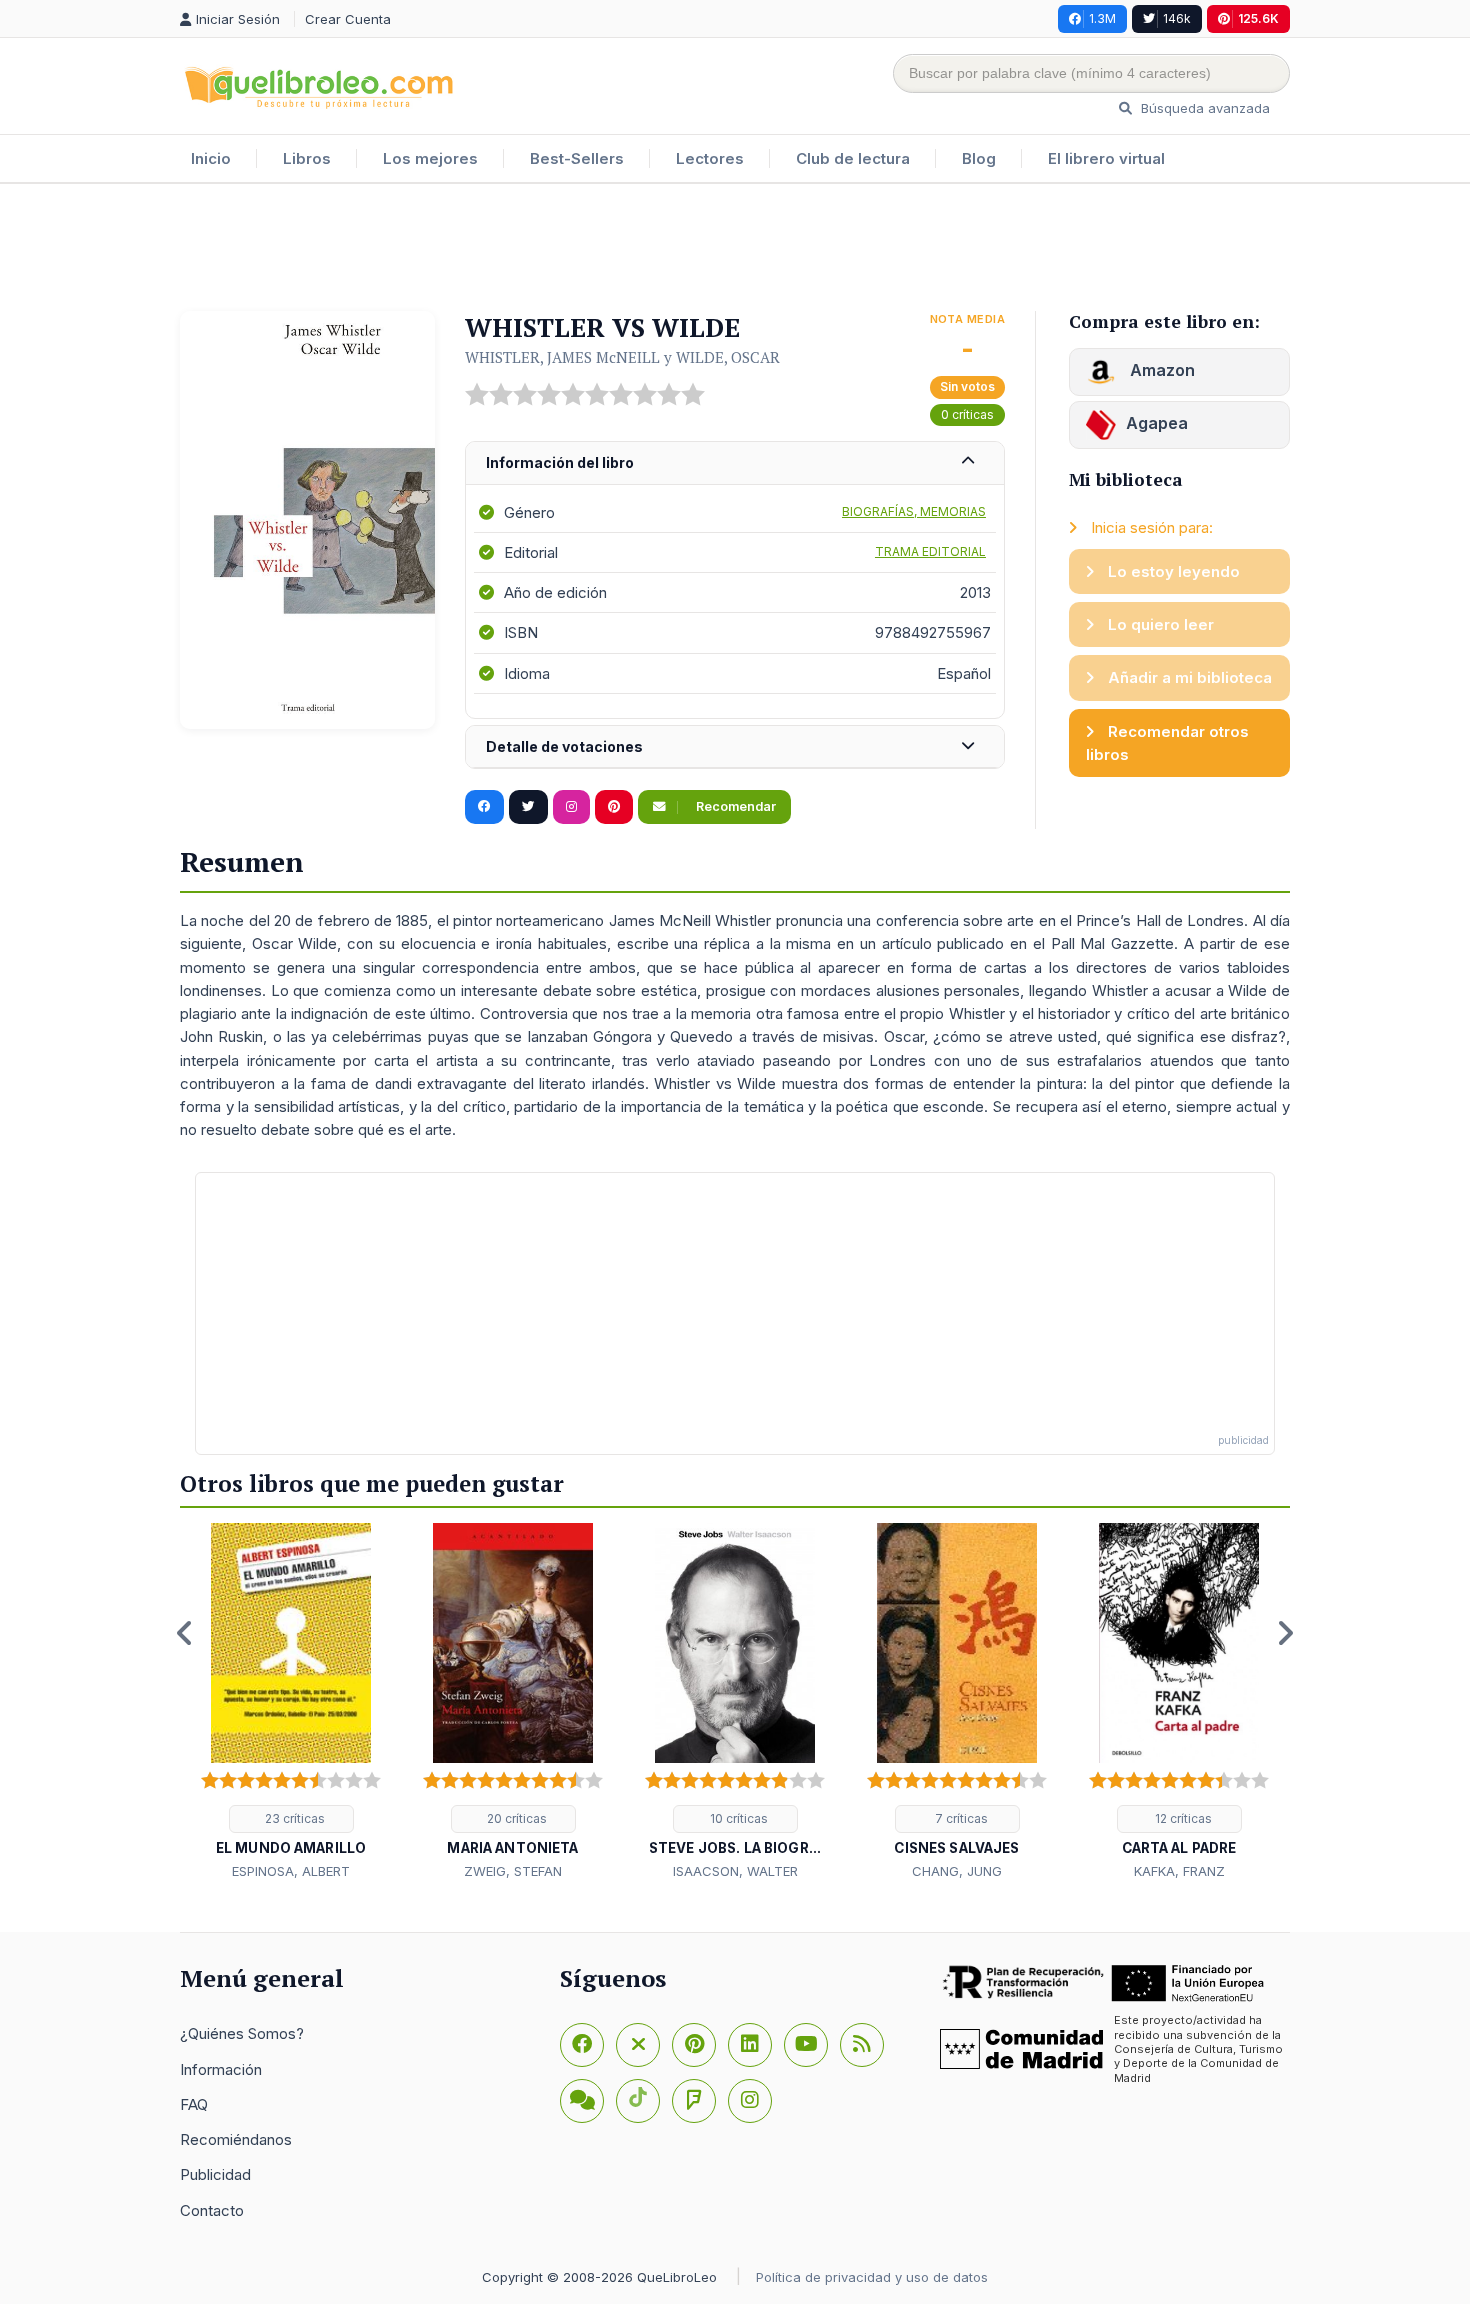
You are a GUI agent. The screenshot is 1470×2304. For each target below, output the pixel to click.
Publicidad (215, 2174)
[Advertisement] (735, 249)
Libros (307, 158)
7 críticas (960, 1818)
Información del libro (560, 462)
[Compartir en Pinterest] (614, 807)
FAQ (194, 2104)
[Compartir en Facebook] (484, 807)
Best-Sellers (577, 158)
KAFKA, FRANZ (1179, 1871)
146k (1177, 18)
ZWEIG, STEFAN (513, 1871)
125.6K (1258, 18)
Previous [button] (185, 1633)
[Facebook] (582, 2045)
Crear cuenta (348, 19)
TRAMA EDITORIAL (930, 551)
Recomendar (734, 806)
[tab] (735, 463)
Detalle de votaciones (564, 746)
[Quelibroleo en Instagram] (571, 807)
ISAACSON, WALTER (735, 1871)
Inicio (211, 158)
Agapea (1157, 423)
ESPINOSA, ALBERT (291, 1871)
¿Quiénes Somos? (242, 2033)
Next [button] (1285, 1633)
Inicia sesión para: (1150, 527)
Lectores (710, 158)
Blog (979, 158)
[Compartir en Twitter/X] (528, 807)
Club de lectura (853, 158)
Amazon (1160, 370)
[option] (291, 1703)
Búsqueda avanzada (1203, 108)
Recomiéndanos (236, 2139)
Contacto (212, 2210)
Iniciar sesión (240, 19)
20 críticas (515, 1818)
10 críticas (737, 1818)
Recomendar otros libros (1167, 743)
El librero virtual (1106, 158)
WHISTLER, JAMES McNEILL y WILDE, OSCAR (622, 357)
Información (221, 2069)
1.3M (1102, 18)
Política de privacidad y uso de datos (872, 2277)
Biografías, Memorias (914, 511)
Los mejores (430, 158)
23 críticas (293, 1818)
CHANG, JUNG (957, 1871)
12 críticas (1182, 1818)
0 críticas (967, 414)
